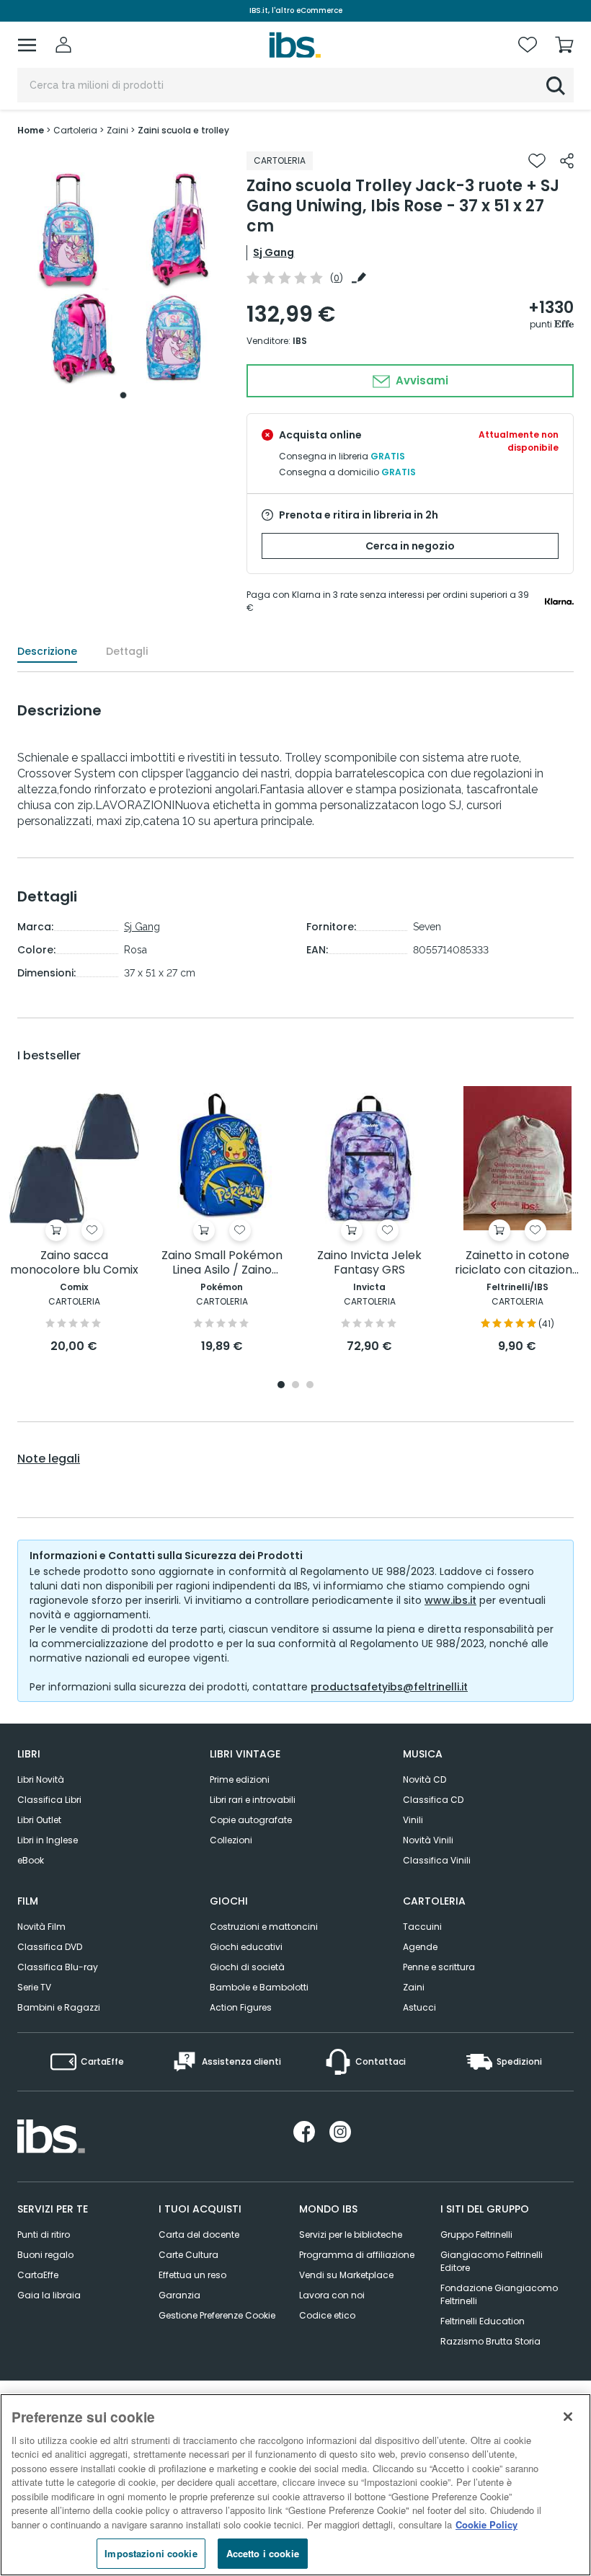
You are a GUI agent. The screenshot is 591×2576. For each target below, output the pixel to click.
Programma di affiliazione (357, 2255)
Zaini (414, 1987)
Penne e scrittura (439, 1967)
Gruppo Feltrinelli (476, 2235)
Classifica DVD (50, 1947)
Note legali (49, 1459)
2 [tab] (295, 1386)
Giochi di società (247, 1967)
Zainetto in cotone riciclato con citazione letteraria (517, 1263)
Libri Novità (41, 1779)
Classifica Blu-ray (58, 1967)
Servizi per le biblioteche (351, 2235)
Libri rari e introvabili (253, 1800)
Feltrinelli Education (483, 2321)
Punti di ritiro (44, 2235)
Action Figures (241, 2007)
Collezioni (231, 1840)
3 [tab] (310, 1386)
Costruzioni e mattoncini (264, 1927)
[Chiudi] (568, 2417)
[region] (295, 2485)
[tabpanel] (123, 279)
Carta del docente (199, 2235)
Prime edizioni (240, 1779)
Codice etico (327, 2315)
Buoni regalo (45, 2255)
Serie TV (34, 1987)
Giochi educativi (246, 1947)
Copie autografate (251, 1820)
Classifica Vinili (437, 1860)
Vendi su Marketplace (346, 2275)
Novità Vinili (428, 1840)
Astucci (419, 2007)
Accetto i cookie (263, 2553)
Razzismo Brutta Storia (490, 2341)
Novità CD (425, 1779)
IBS (300, 341)
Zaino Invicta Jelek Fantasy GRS (369, 1263)
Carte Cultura (188, 2255)
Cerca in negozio (410, 546)
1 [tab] (123, 395)
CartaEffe (38, 2275)
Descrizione (47, 651)
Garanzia (179, 2295)
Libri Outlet (39, 1820)
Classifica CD (433, 1800)
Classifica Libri (49, 1800)
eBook (31, 1860)
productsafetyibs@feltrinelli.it (389, 1687)
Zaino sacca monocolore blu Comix (74, 1263)
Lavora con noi (332, 2295)
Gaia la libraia (49, 2295)
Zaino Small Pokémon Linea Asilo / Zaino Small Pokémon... (222, 1263)
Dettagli (127, 651)
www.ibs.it (450, 1600)
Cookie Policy (486, 2524)
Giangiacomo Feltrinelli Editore (492, 2261)
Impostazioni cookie (151, 2553)
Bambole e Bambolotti (259, 1987)
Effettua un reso (192, 2275)
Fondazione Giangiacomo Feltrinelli (499, 2294)
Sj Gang (274, 252)
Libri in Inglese (48, 1840)
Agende (420, 1947)
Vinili (413, 1820)
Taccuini (422, 1927)
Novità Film (41, 1927)
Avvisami (421, 380)
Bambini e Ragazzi (59, 2007)
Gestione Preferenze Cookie (217, 2315)
